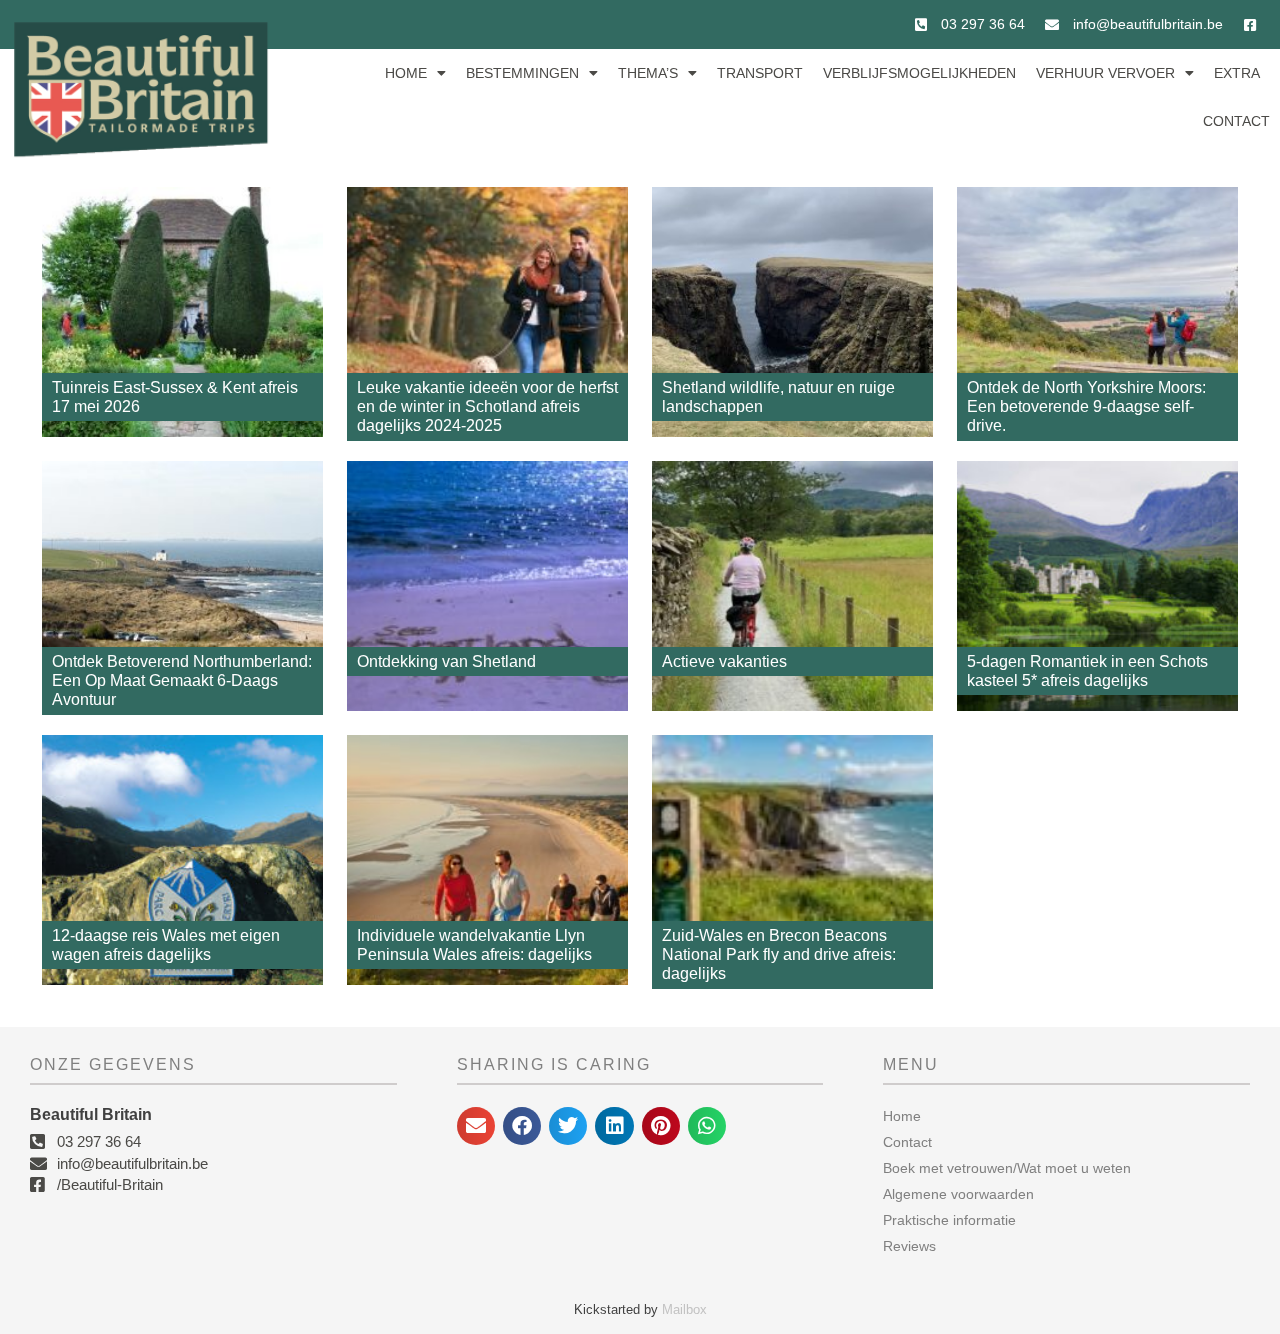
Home (406, 73)
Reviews (909, 1246)
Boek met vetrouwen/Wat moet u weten (1007, 1168)
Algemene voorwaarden (958, 1194)
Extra (1237, 73)
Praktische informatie (949, 1220)
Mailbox (684, 1309)
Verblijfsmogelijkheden (919, 73)
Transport (760, 73)
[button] (476, 1126)
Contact (1236, 121)
